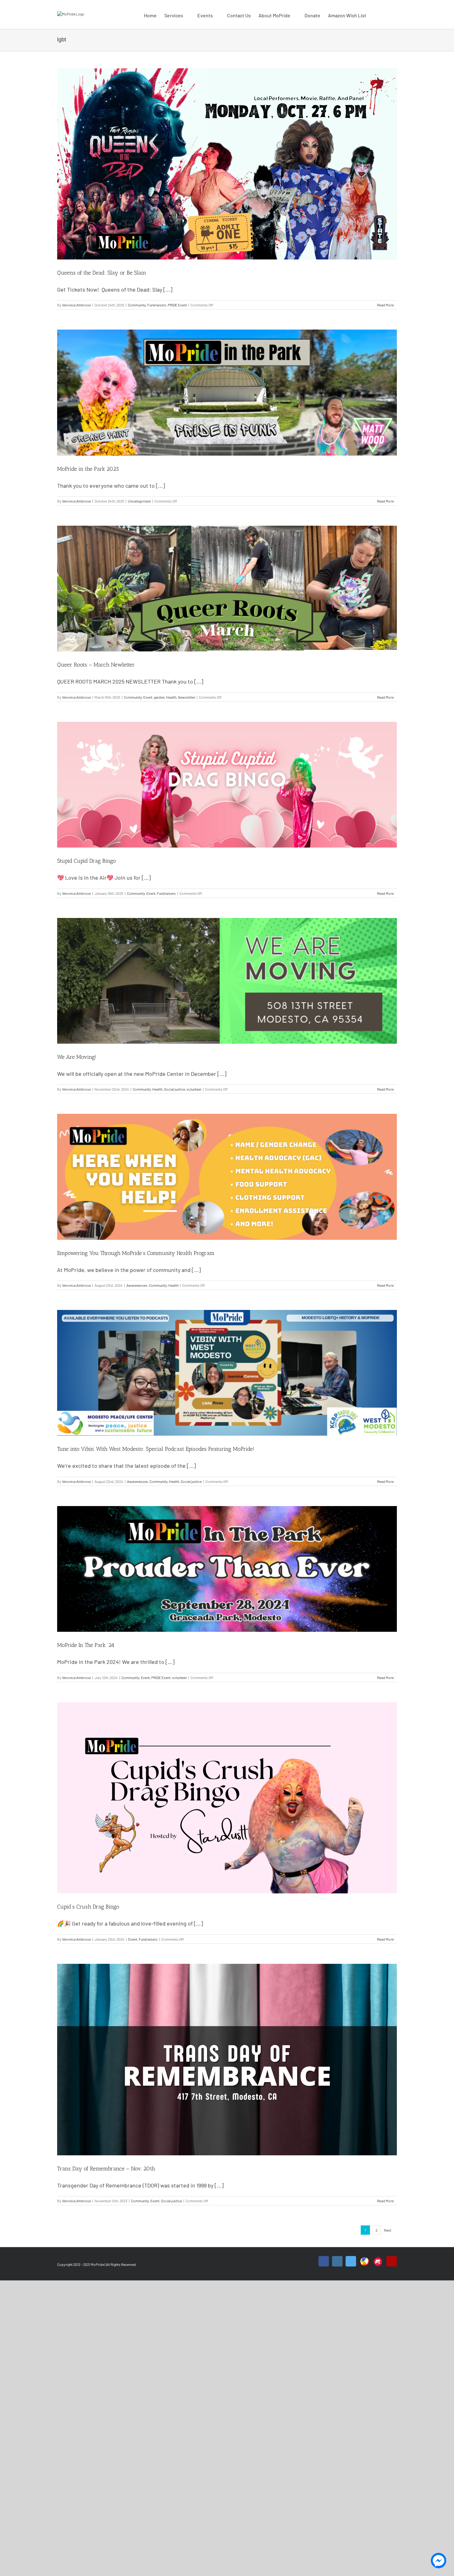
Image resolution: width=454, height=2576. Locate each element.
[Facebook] (324, 2261)
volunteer (194, 1089)
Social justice (174, 1089)
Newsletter (187, 697)
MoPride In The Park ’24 (86, 1645)
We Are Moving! (77, 1057)
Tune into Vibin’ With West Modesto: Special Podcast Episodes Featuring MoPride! (156, 1449)
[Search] (387, 15)
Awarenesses (137, 1285)
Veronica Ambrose (76, 305)
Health (171, 697)
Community (137, 305)
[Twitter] (351, 2261)
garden (159, 697)
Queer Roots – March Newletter (96, 665)
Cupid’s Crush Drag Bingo (88, 1907)
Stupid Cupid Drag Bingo (86, 861)
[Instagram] (337, 2261)
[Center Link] (364, 2258)
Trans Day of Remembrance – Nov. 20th (106, 2169)
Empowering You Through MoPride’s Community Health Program (136, 1253)
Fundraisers (157, 305)
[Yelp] (392, 2261)
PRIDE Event (177, 305)
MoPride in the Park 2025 (88, 469)
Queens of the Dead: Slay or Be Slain (102, 273)
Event (148, 697)
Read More (385, 305)
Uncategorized (139, 501)
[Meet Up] (378, 2258)
